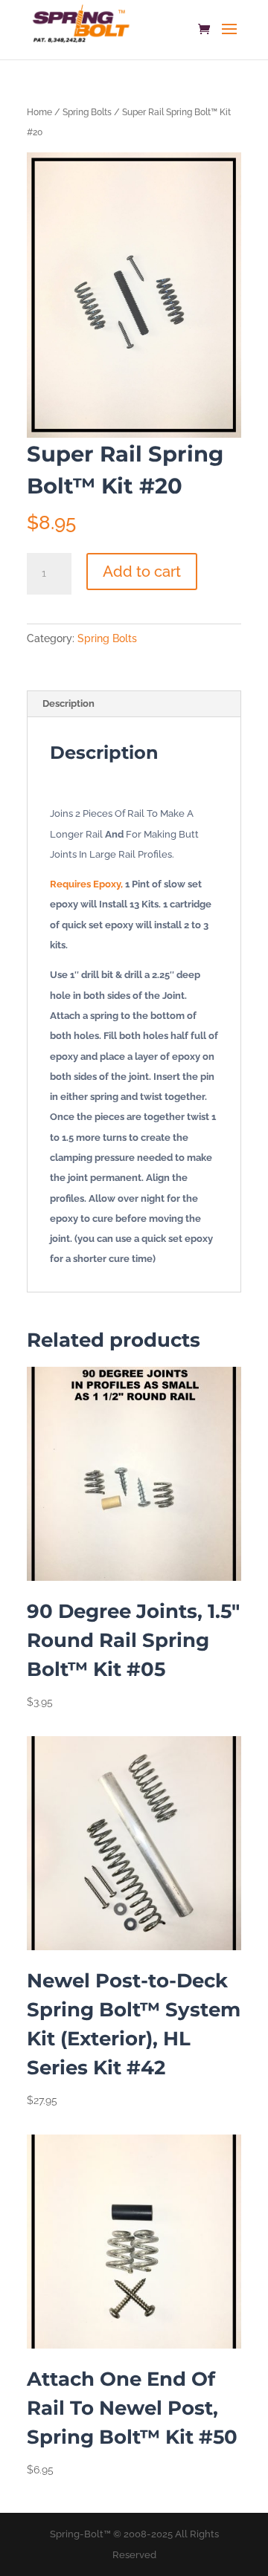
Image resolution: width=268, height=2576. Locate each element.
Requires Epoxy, (86, 884)
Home (39, 112)
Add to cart (142, 572)
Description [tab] (68, 703)
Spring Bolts (87, 112)
